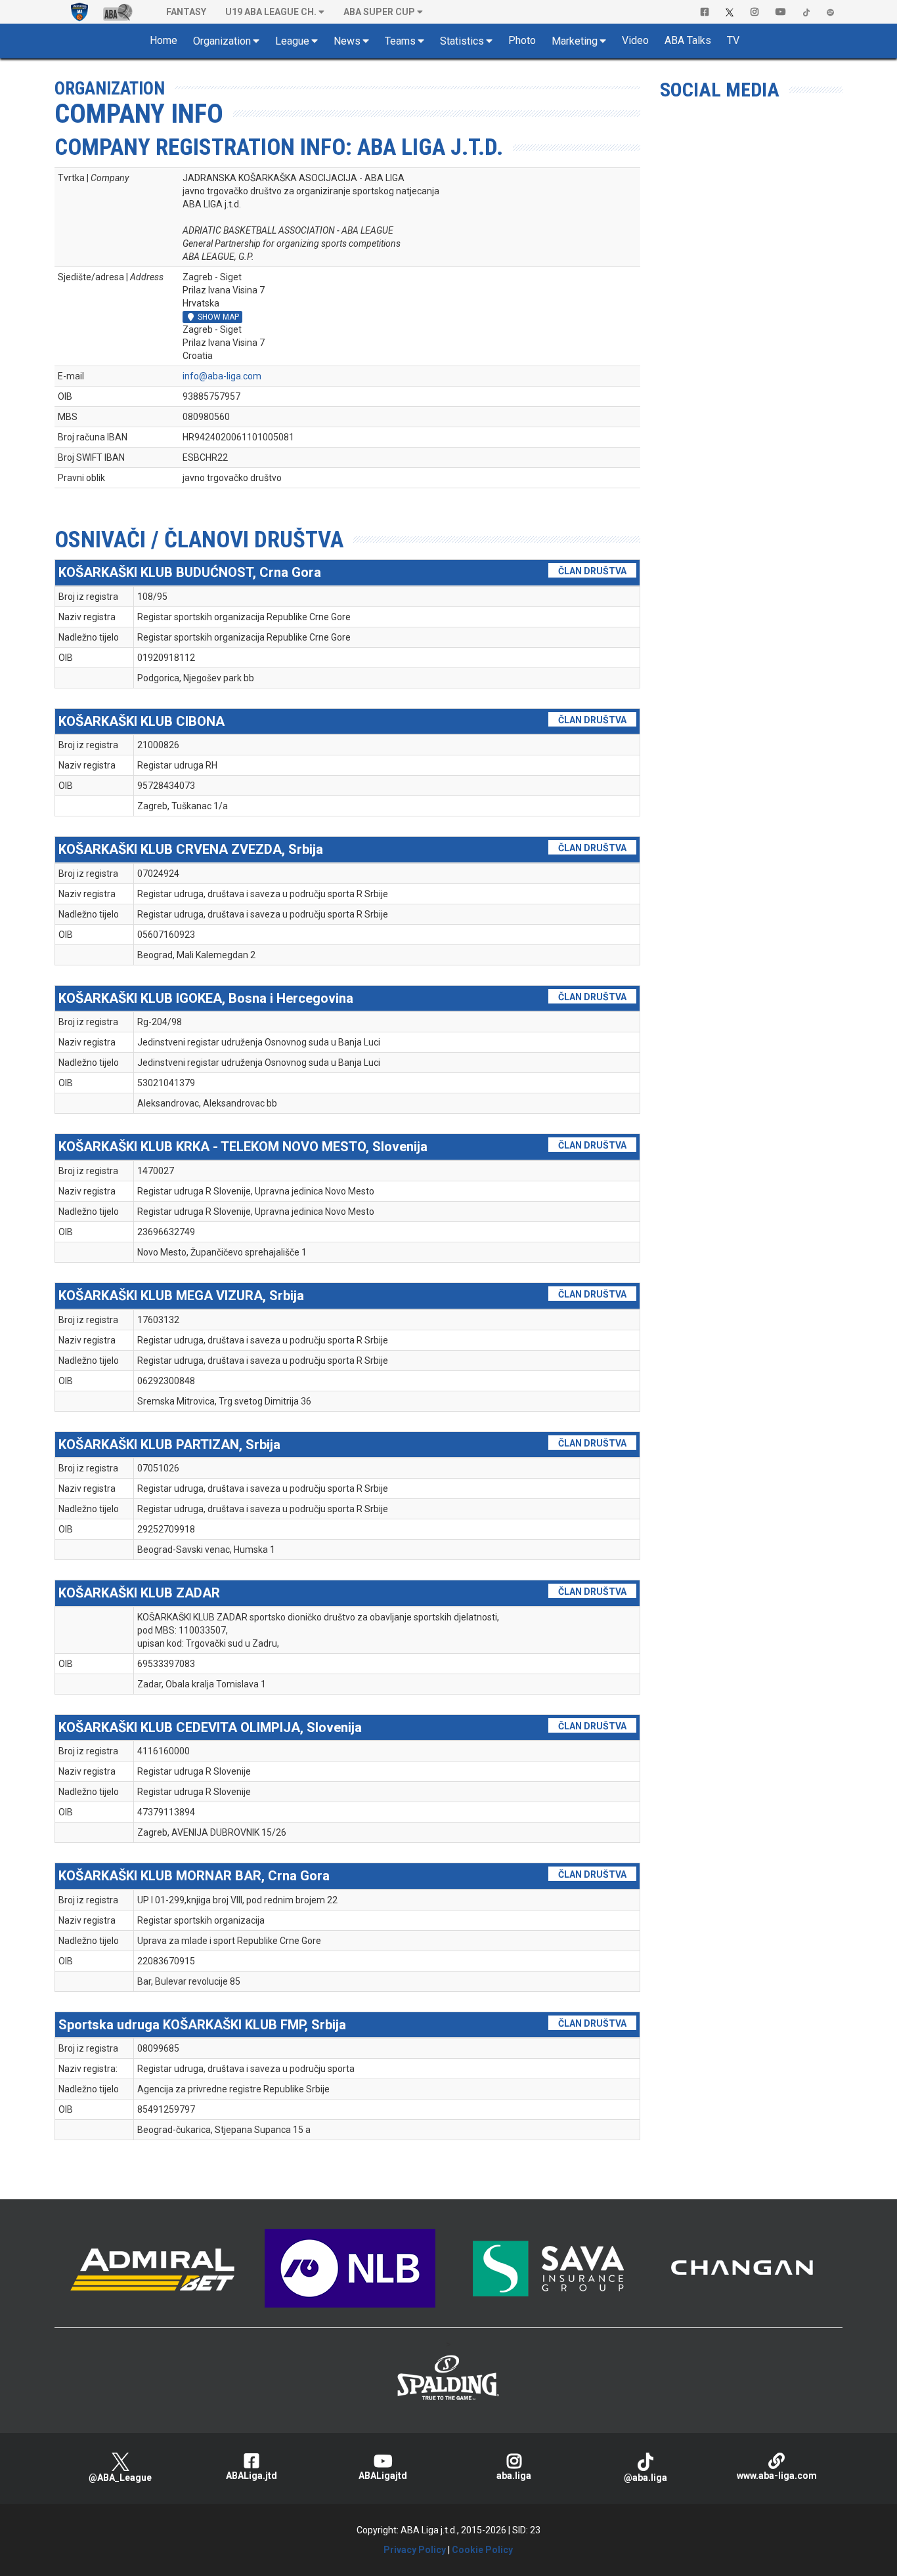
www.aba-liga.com (777, 2476)
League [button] (292, 41)
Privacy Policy (415, 2550)
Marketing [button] (575, 41)
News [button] (347, 41)
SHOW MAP (213, 317)
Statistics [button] (462, 41)
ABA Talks (688, 40)
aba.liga (514, 2476)
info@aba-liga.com (222, 376)
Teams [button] (400, 41)
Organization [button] (222, 41)
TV (733, 40)
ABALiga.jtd (252, 2476)
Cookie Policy (482, 2550)
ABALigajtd (383, 2476)
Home (164, 40)
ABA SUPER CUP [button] (379, 12)
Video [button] (635, 40)
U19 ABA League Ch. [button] (271, 12)
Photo (522, 40)
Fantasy (186, 12)
